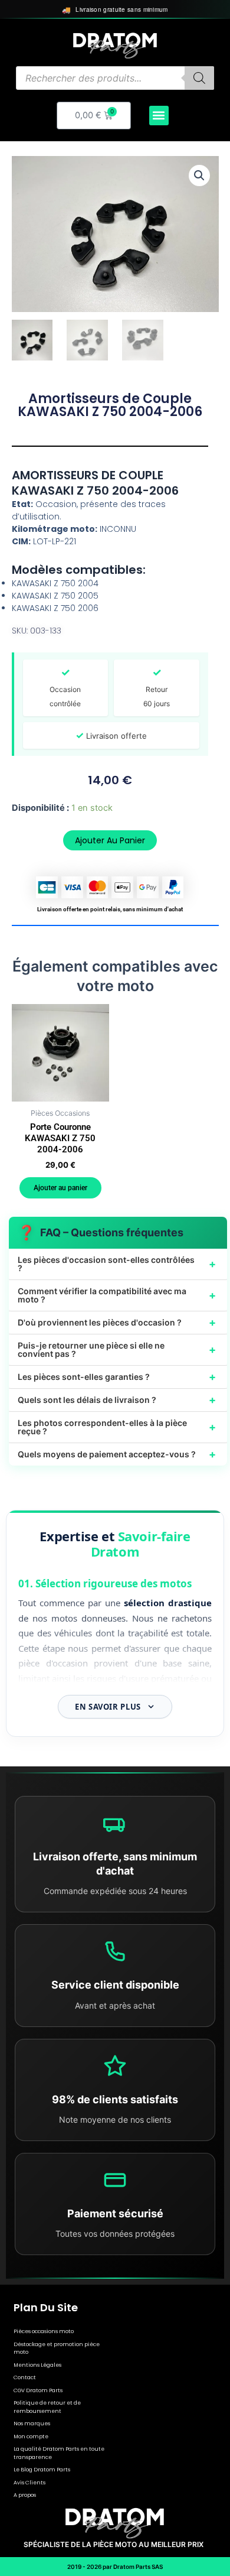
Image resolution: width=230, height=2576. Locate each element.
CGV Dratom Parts (38, 2390)
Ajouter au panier (110, 840)
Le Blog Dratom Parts (42, 2470)
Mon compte (31, 2437)
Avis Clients (29, 2483)
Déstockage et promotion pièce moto (57, 2348)
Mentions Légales (37, 2365)
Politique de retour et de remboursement (47, 2407)
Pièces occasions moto (44, 2331)
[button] (159, 116)
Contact (25, 2377)
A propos (25, 2495)
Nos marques (32, 2424)
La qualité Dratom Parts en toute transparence (59, 2453)
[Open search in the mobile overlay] (115, 78)
